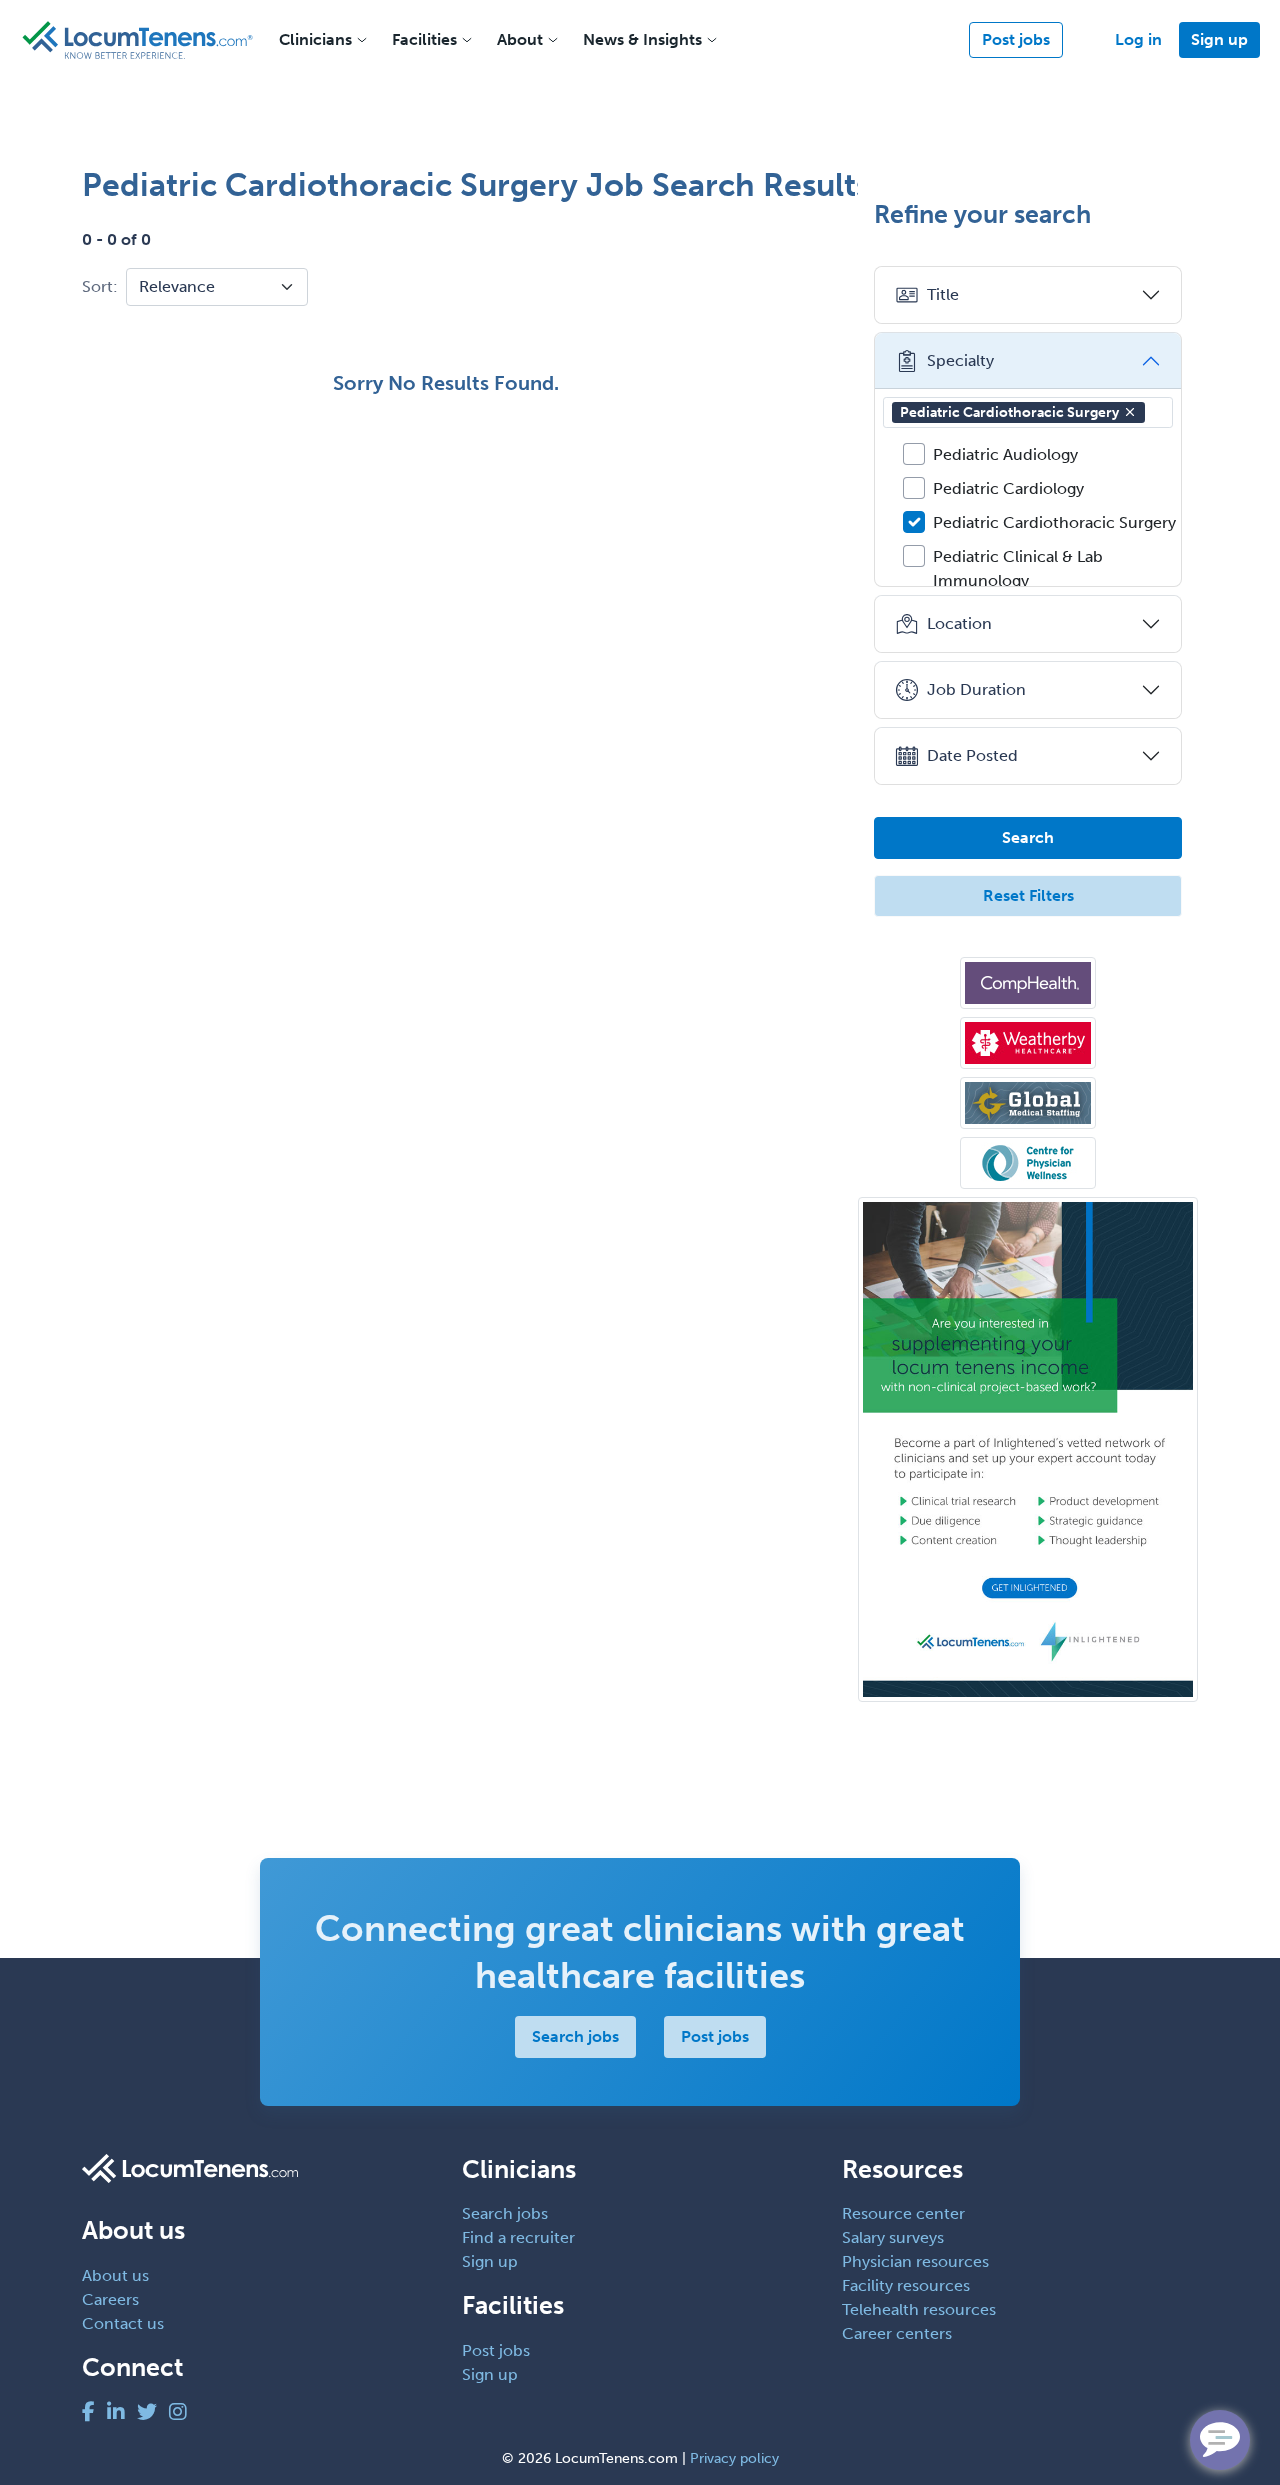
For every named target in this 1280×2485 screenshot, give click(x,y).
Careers (110, 2299)
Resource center (903, 2213)
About (520, 39)
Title (943, 294)
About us (115, 2275)
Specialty (960, 360)
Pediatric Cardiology (1008, 488)
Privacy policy (734, 2458)
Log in (1138, 39)
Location (959, 623)
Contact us (123, 2323)
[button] (1130, 412)
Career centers (897, 2333)
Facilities (424, 39)
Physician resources (915, 2261)
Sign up (1219, 39)
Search (1028, 837)
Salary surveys (893, 2237)
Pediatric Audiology (1005, 454)
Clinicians (315, 39)
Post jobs (1016, 39)
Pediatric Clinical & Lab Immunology (1018, 568)
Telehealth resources (919, 2309)
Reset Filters (1028, 895)
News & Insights (642, 39)
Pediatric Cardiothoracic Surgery (1009, 412)
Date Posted (972, 755)
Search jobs (575, 2036)
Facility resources (906, 2285)
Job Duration (976, 689)
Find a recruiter (518, 2237)
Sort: (100, 286)
